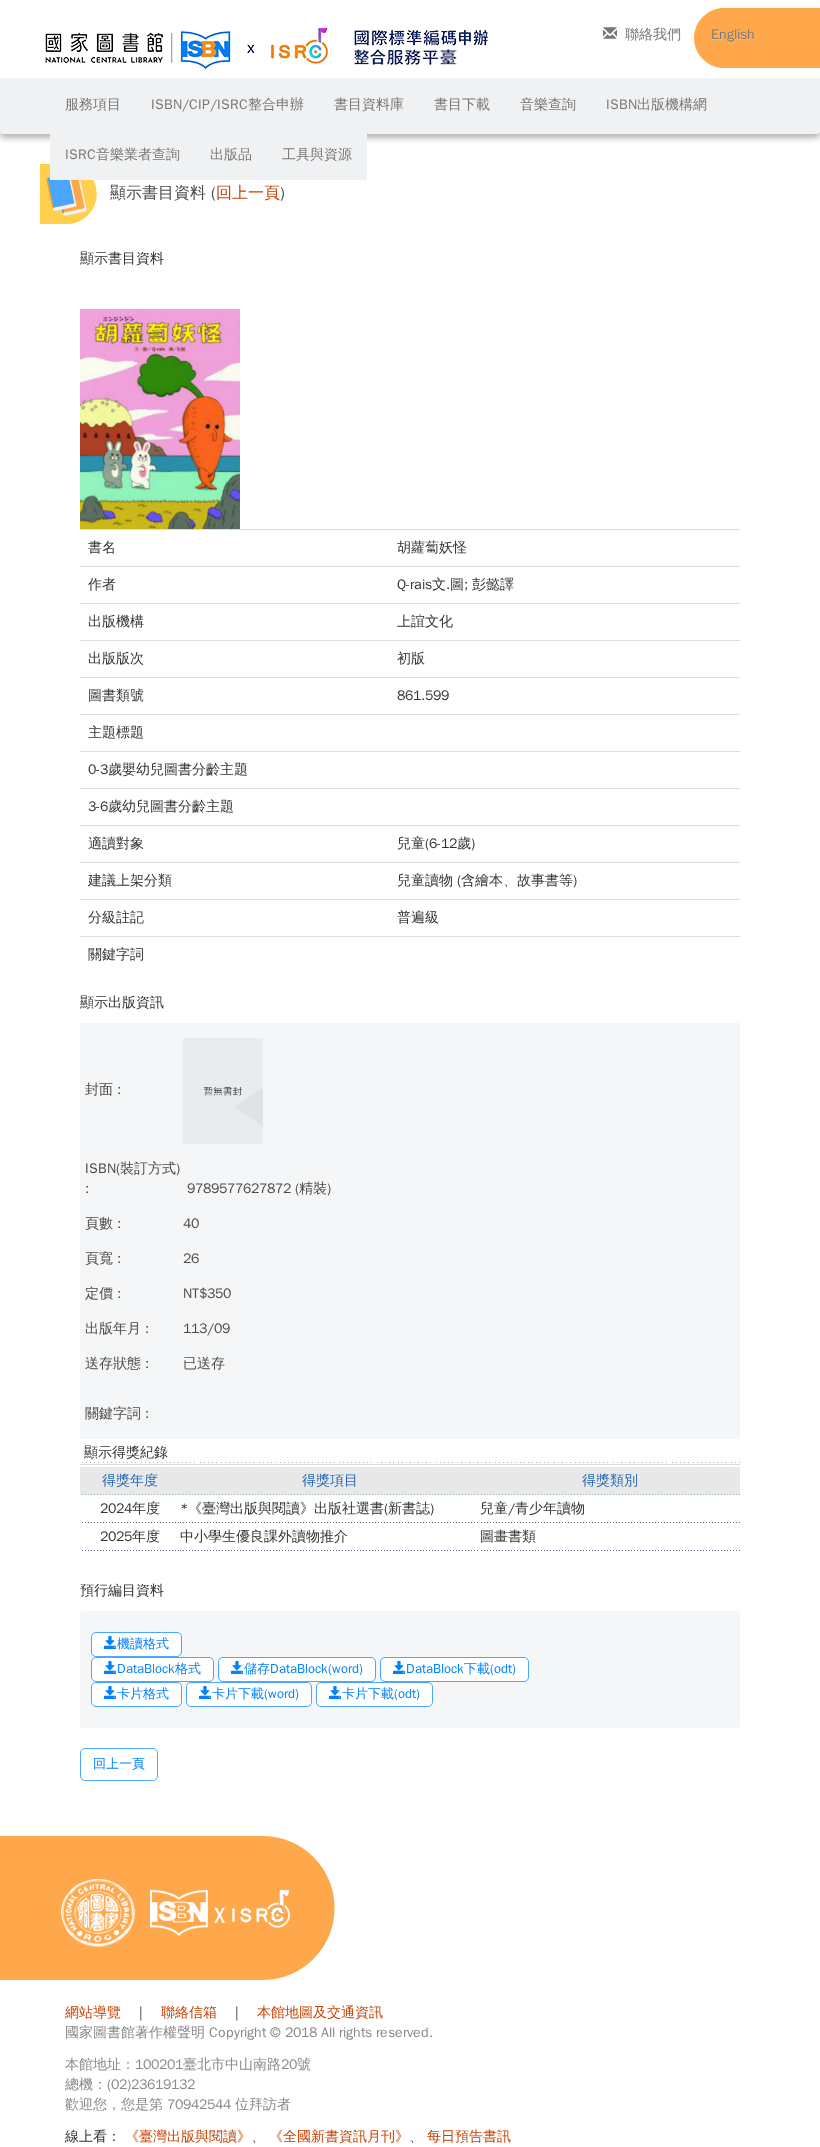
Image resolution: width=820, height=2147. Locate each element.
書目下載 (462, 104)
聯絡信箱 (189, 2012)
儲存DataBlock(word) (303, 1668)
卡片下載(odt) (381, 1693)
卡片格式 (143, 1693)
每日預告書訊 (469, 2136)
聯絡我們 (653, 34)
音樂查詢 (548, 104)
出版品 (231, 154)
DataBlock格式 (159, 1668)
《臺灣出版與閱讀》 (188, 2136)
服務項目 (93, 104)
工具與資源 (317, 154)
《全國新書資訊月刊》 (339, 2136)
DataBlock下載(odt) (461, 1668)
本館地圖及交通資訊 (320, 2012)
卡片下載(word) (255, 1693)
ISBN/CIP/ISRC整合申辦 (227, 104)
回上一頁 (248, 193)
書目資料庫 (369, 104)
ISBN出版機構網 (656, 104)
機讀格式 (143, 1643)
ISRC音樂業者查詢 (122, 154)
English (733, 34)
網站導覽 (93, 2012)
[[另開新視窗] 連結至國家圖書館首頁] (98, 1912)
